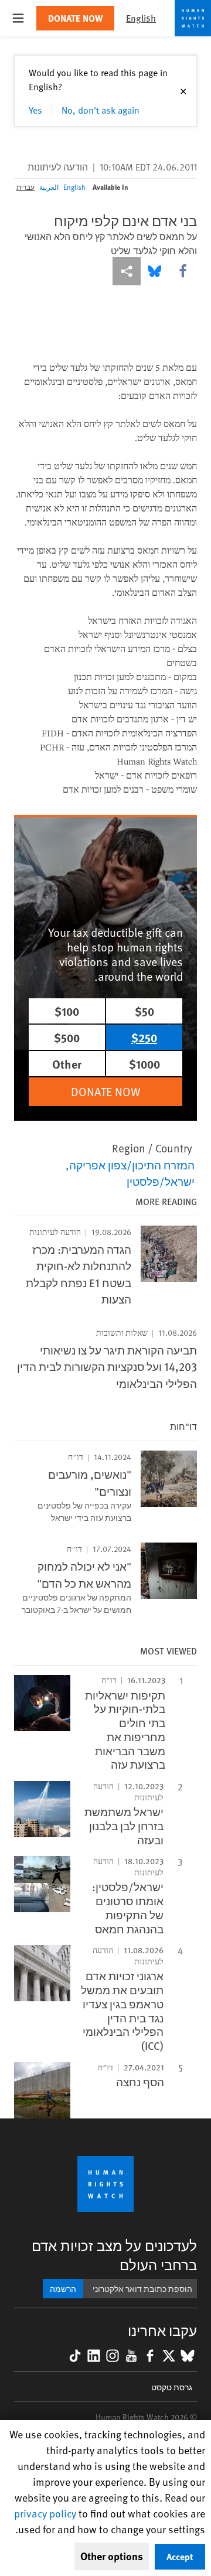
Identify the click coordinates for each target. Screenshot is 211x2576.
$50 (144, 1011)
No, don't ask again (101, 110)
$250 (144, 1037)
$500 (67, 1037)
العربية (49, 187)
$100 (67, 1011)
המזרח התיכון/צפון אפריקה (132, 1165)
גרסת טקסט (172, 2387)
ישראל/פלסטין (161, 1181)
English (74, 187)
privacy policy (45, 2513)
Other (67, 1064)
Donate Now (75, 18)
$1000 (144, 1064)
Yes (35, 110)
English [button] (141, 18)
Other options (112, 2556)
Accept (180, 2556)
